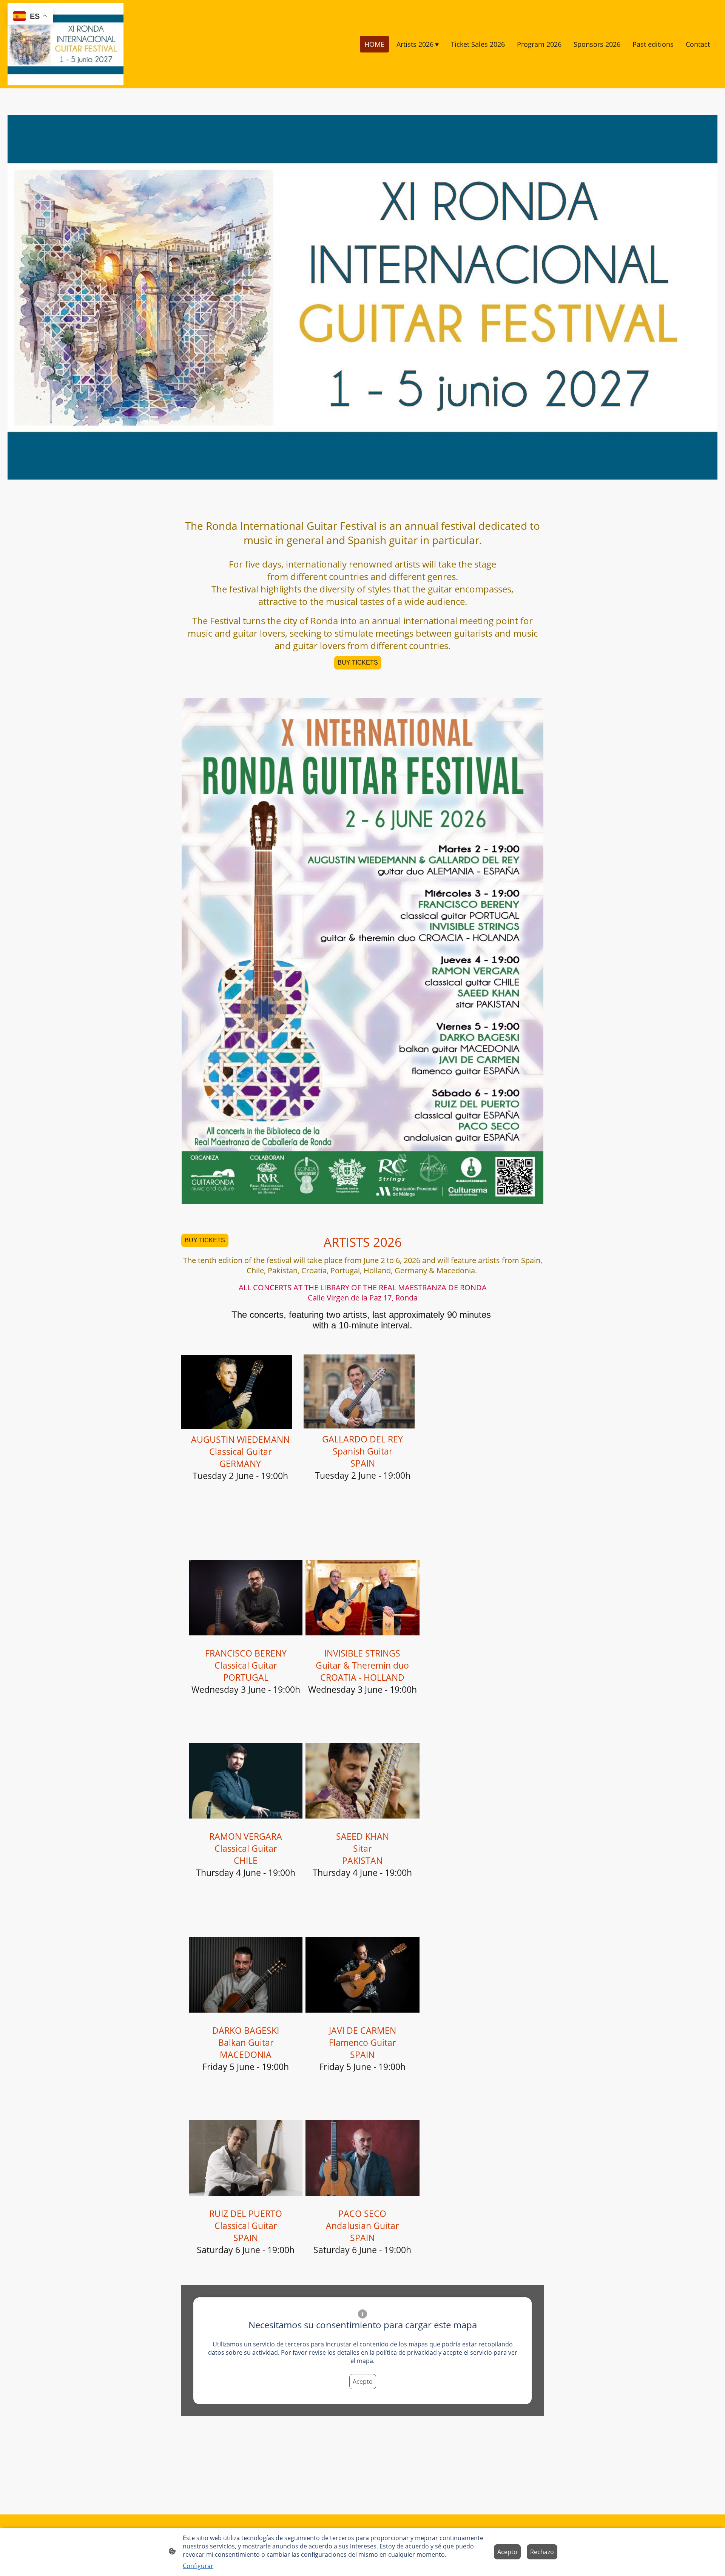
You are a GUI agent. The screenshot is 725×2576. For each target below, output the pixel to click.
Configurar (198, 2566)
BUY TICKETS (358, 663)
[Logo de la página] (66, 44)
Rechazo (542, 2552)
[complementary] (30, 17)
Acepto (363, 2382)
